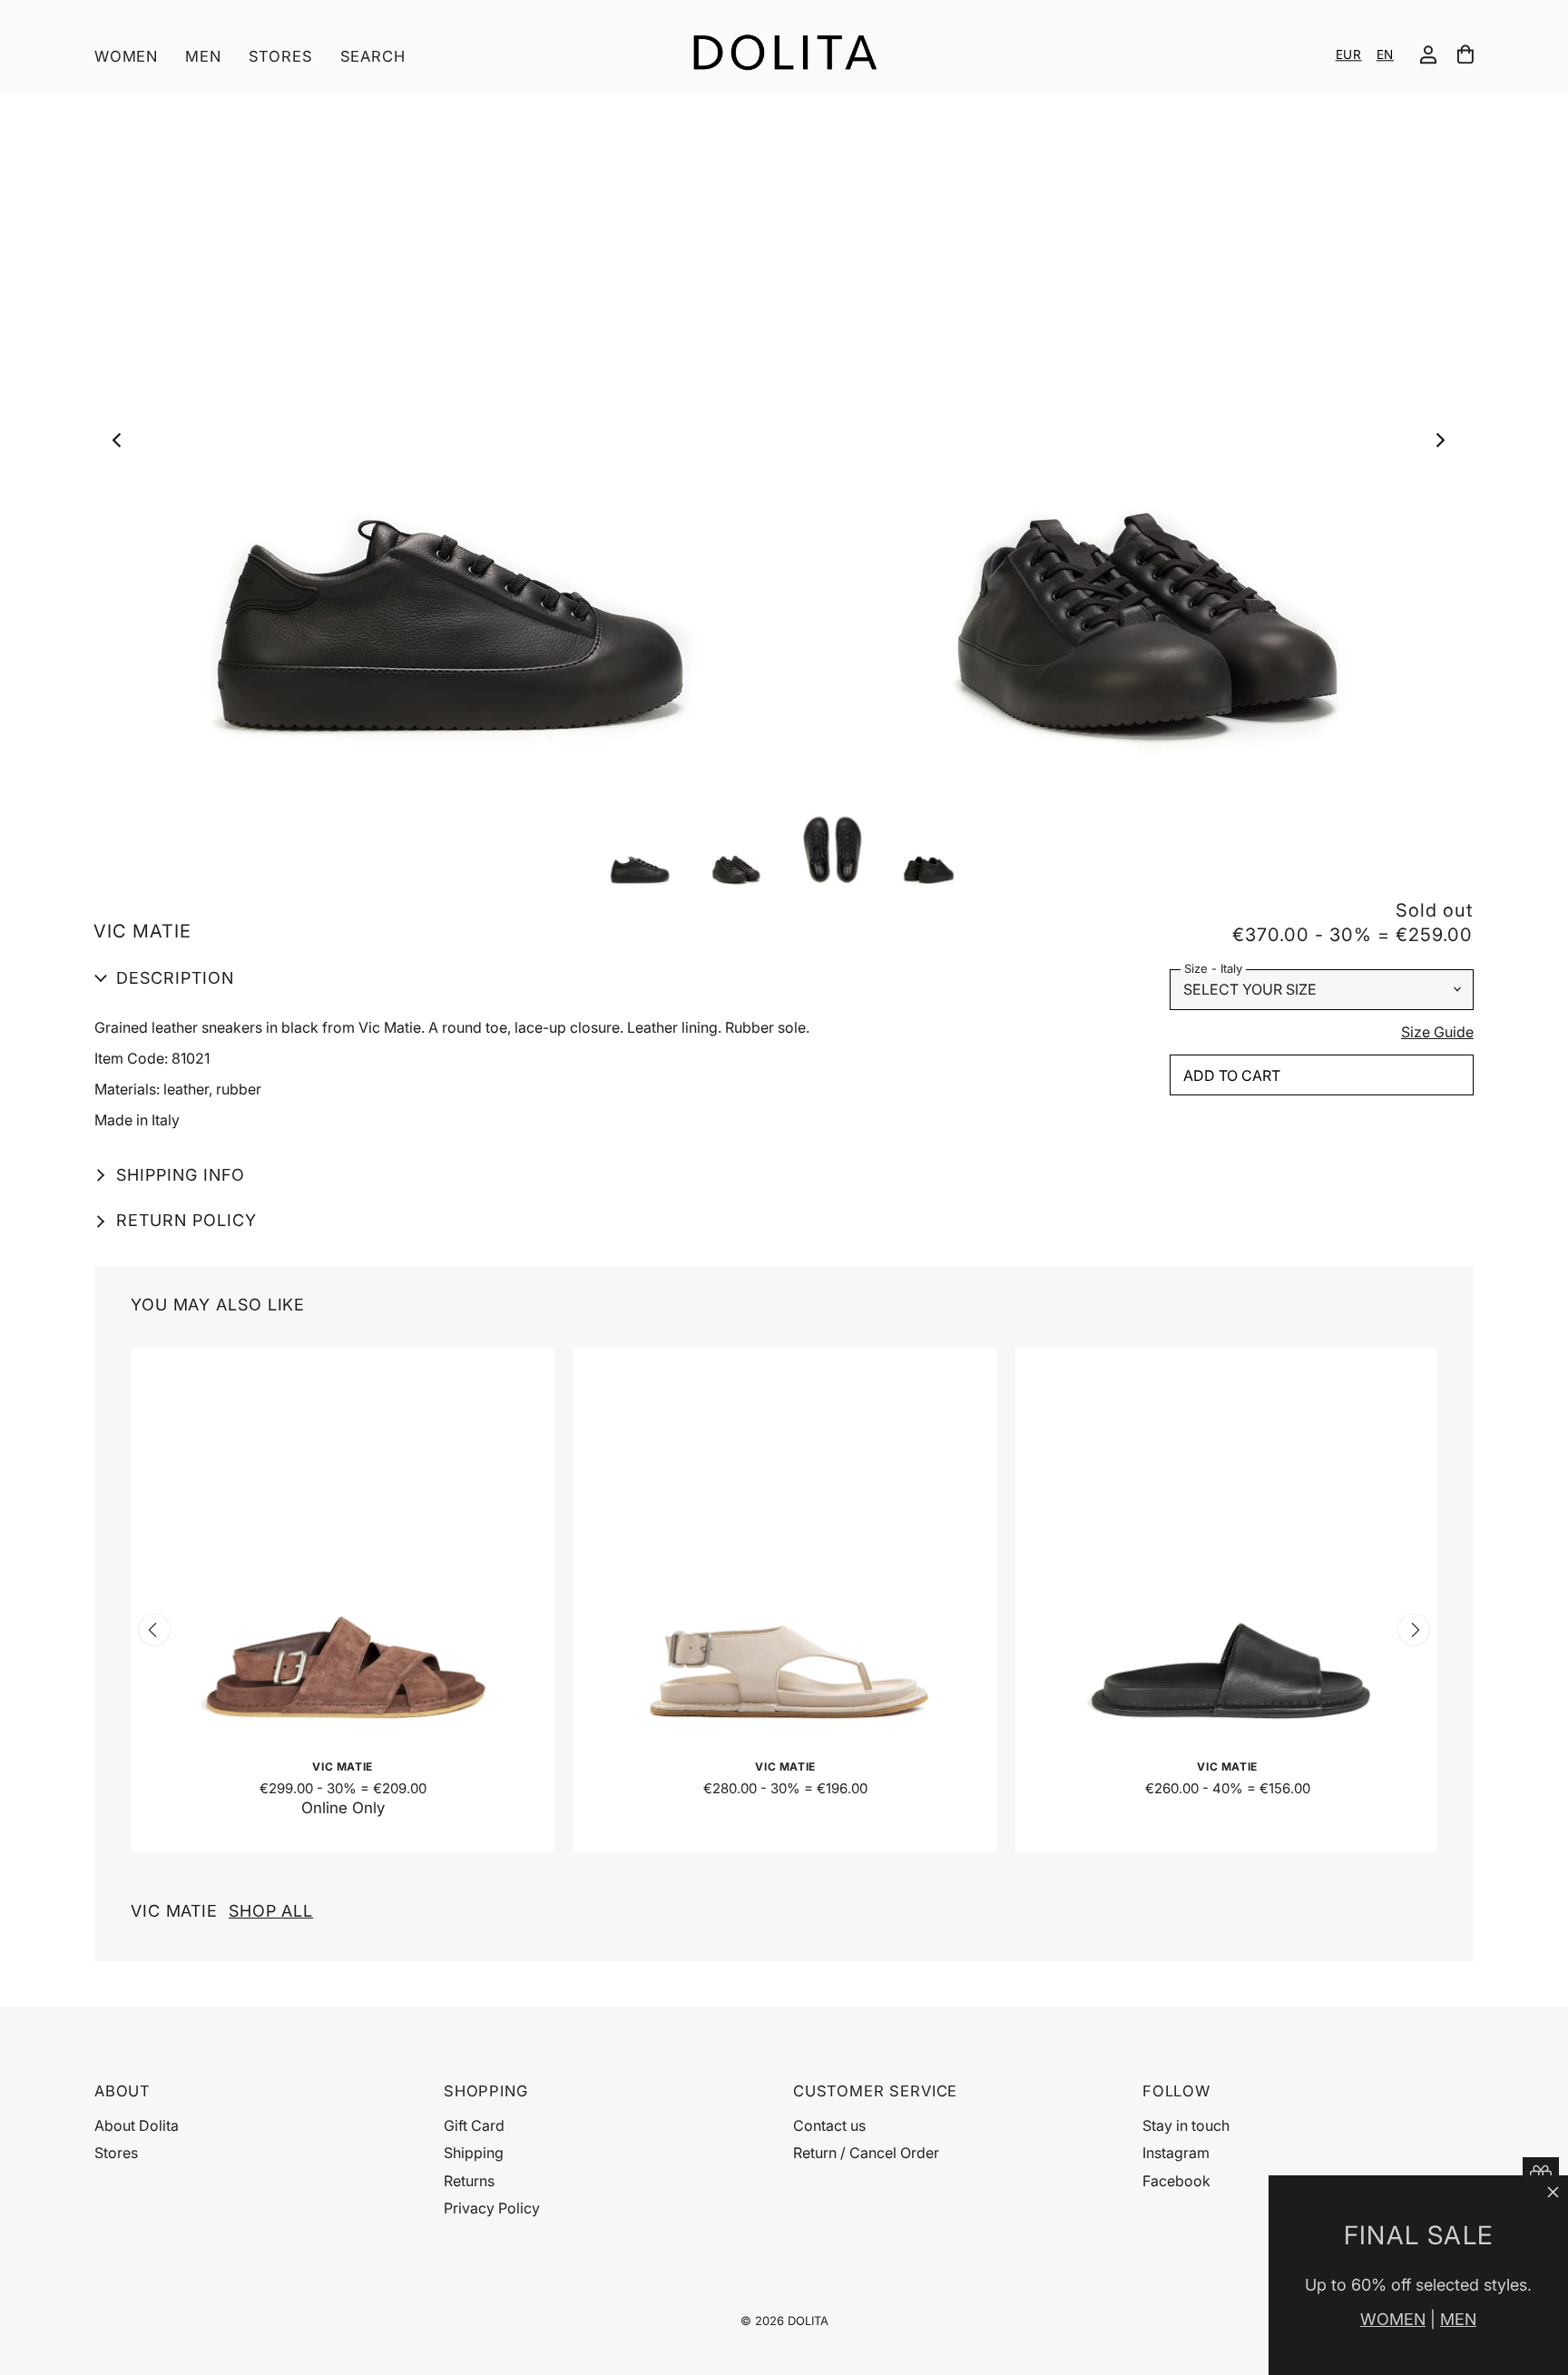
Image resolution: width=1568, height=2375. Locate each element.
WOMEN (1393, 2319)
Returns (469, 2181)
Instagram (1176, 2153)
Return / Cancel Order (866, 2153)
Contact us (829, 2125)
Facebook (1176, 2181)
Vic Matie (222, 1911)
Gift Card (474, 2125)
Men (203, 56)
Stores (281, 56)
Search (373, 56)
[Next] (1444, 445)
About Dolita (137, 2125)
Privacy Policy (492, 2208)
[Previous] (122, 445)
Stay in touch (1186, 2125)
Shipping (474, 2153)
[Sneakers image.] (783, 445)
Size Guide (1437, 1033)
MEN (1458, 2319)
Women (126, 56)
